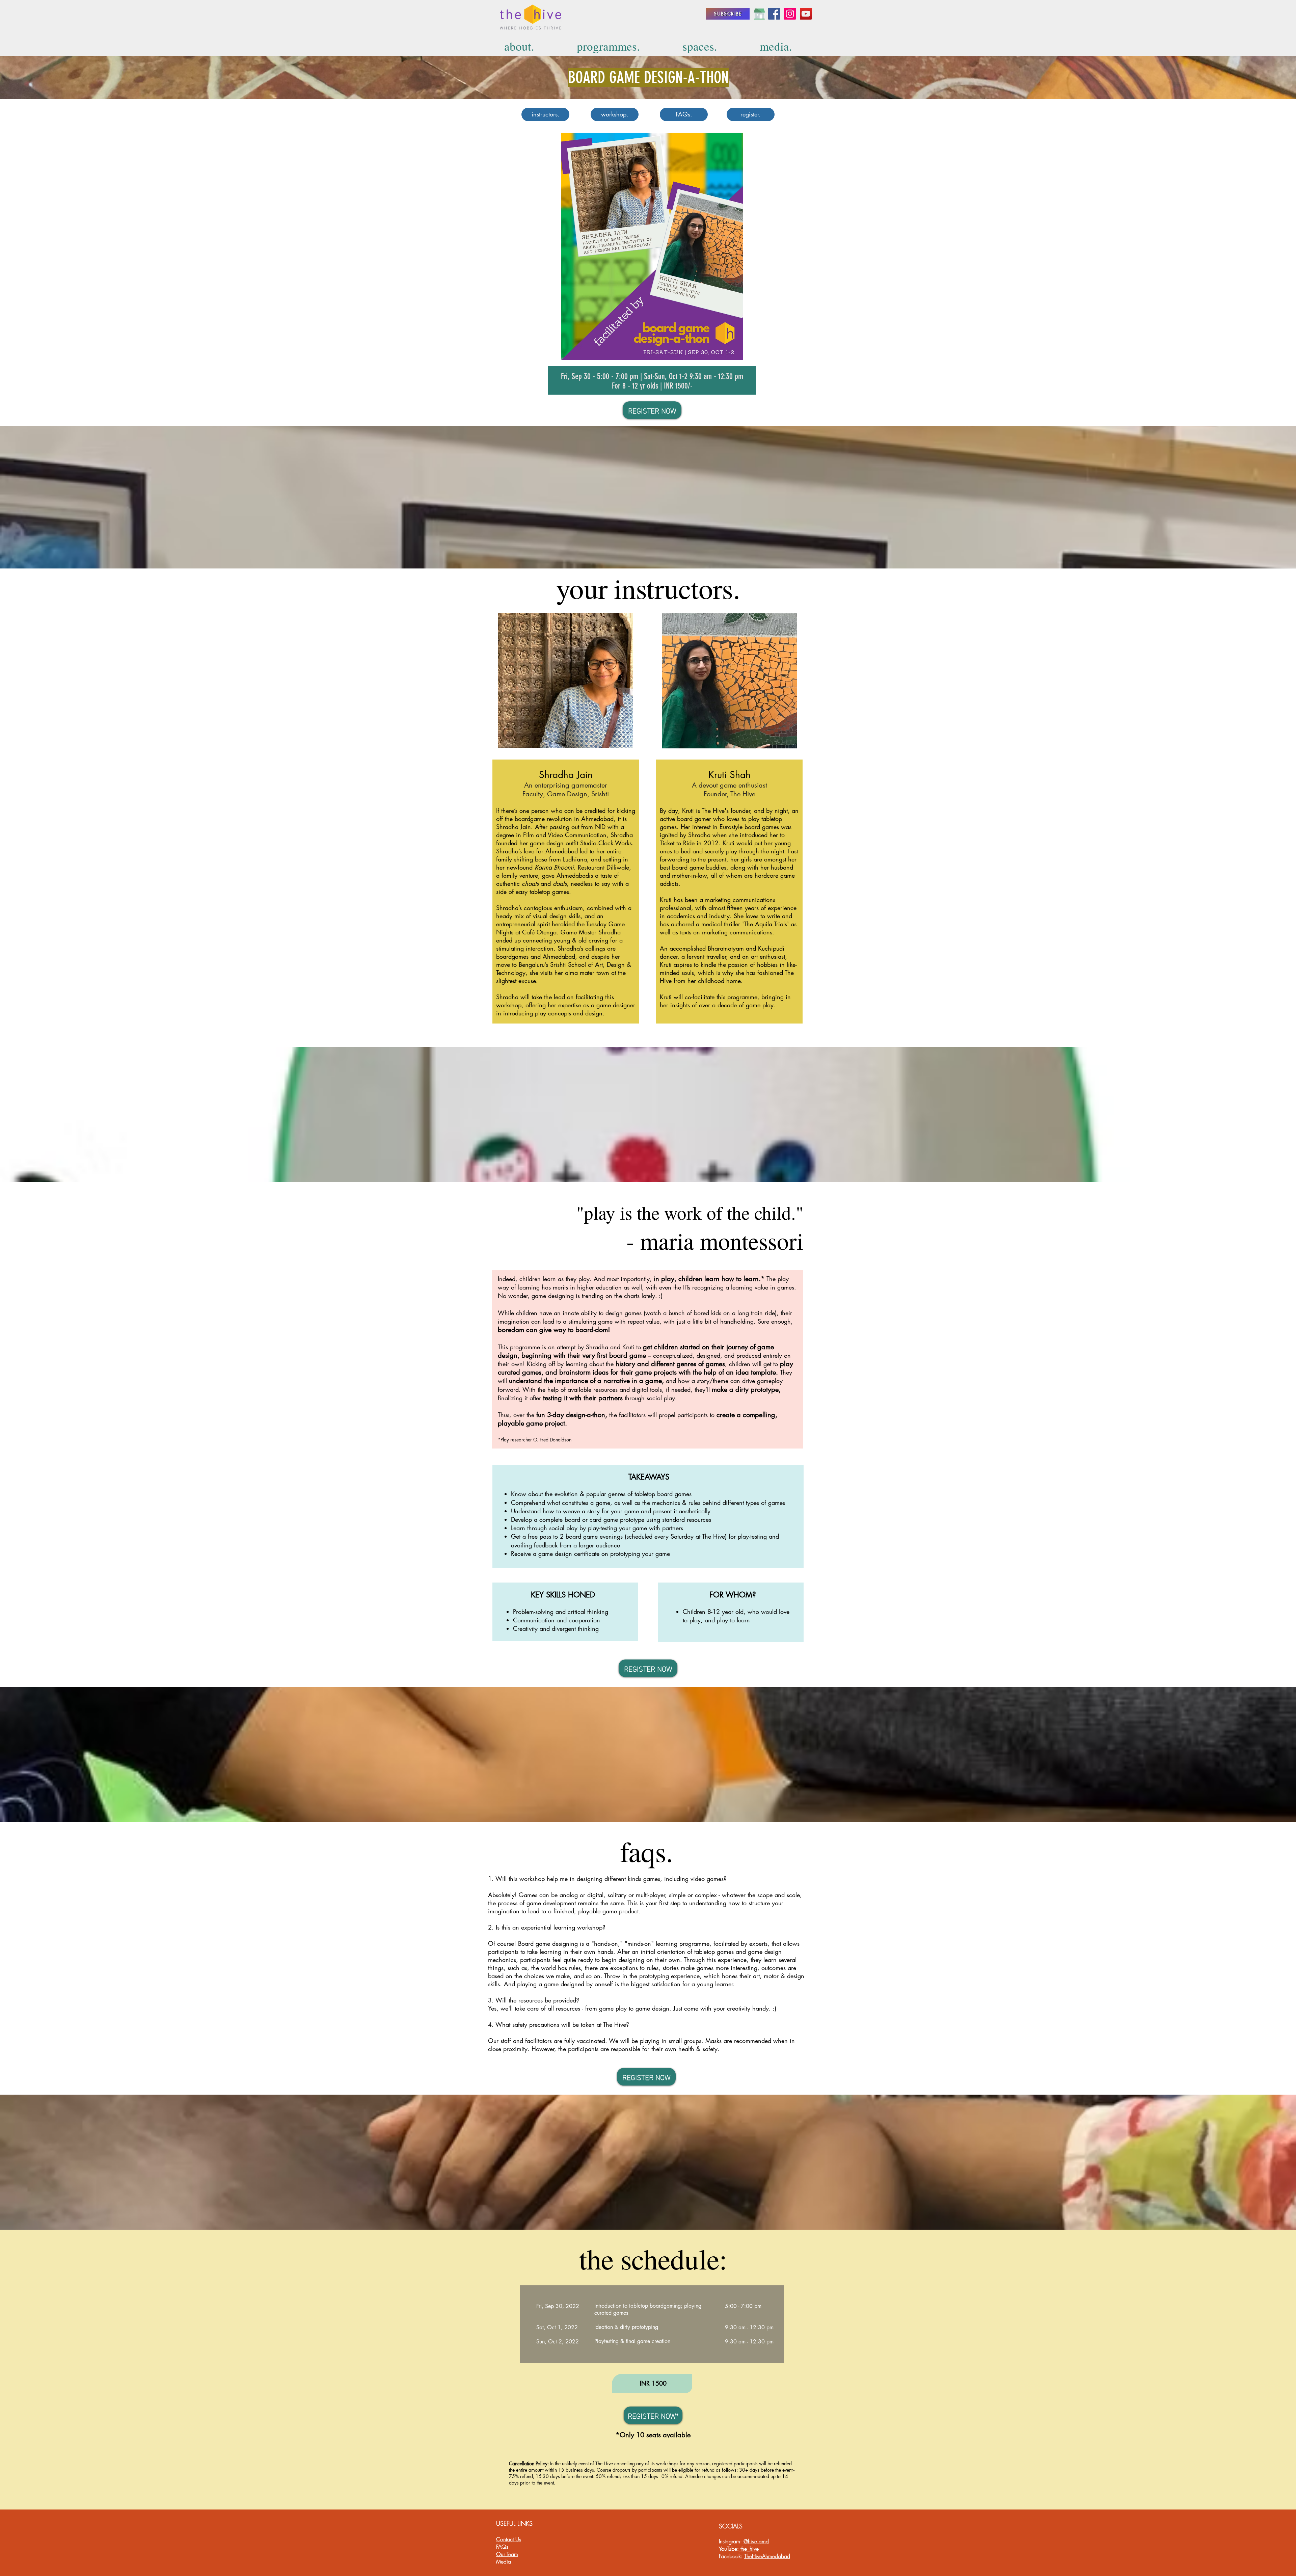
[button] (652, 246)
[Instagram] (790, 14)
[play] (754, 138)
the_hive (749, 2549)
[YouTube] (806, 14)
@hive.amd (756, 2541)
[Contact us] (759, 14)
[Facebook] (774, 14)
